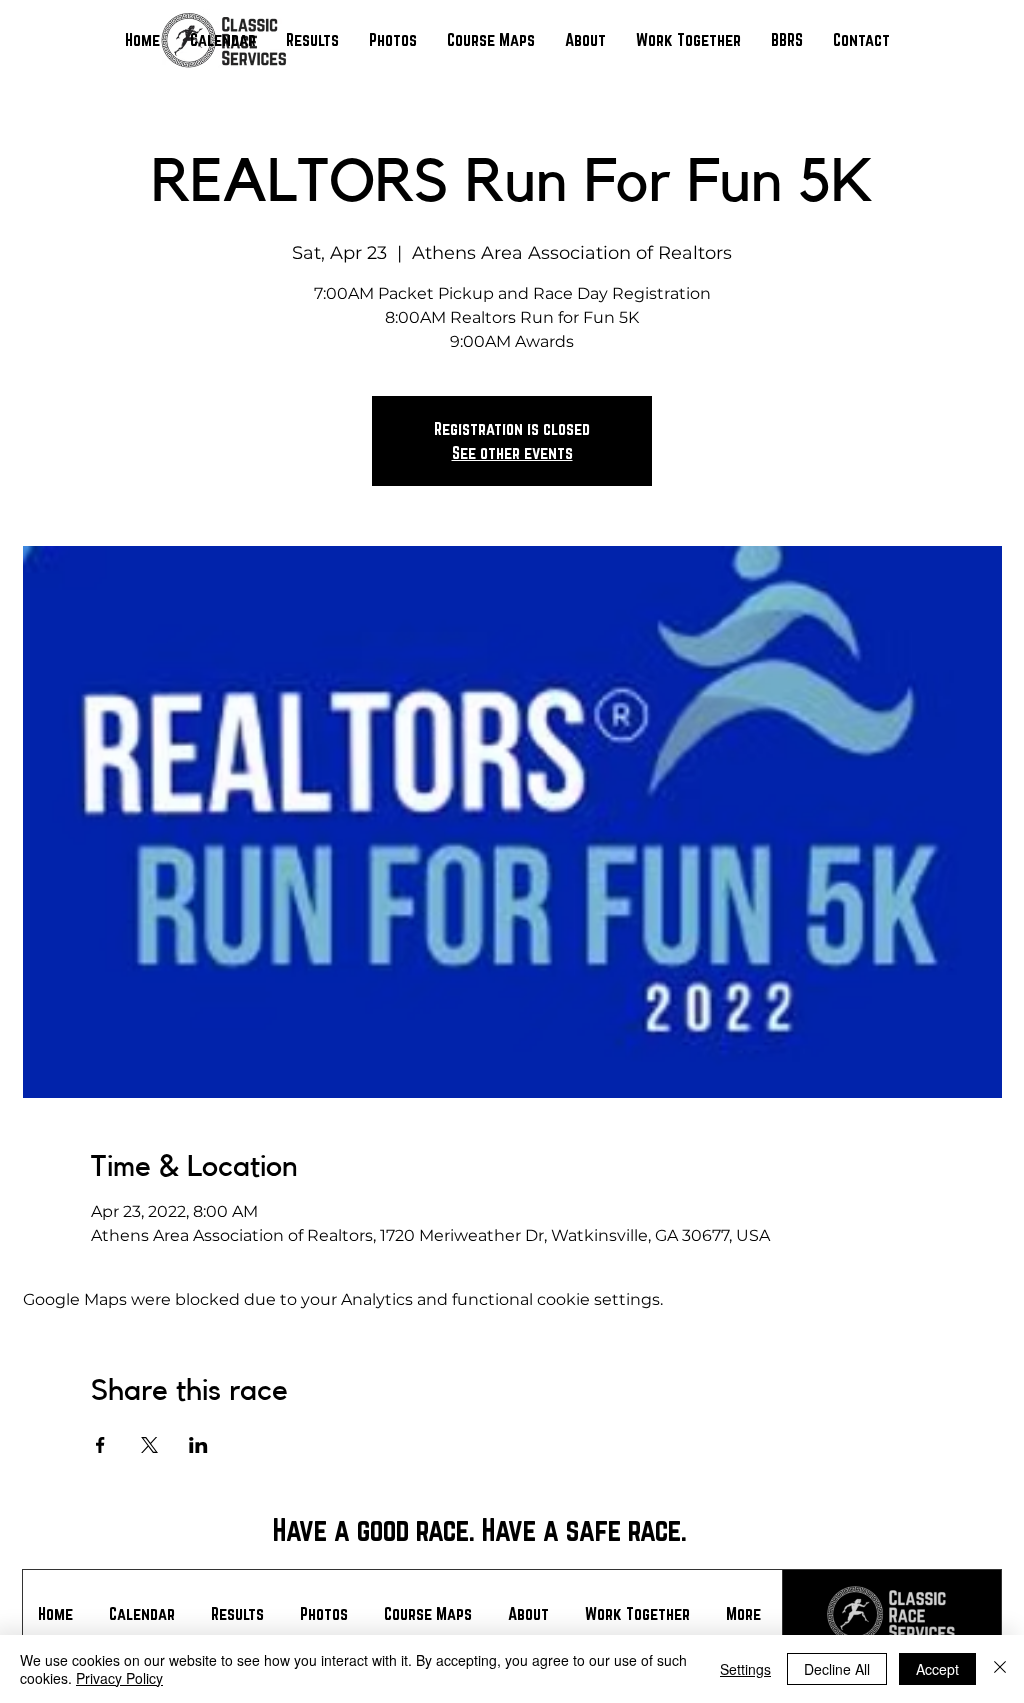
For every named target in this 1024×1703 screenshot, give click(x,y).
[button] (312, 40)
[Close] (1000, 1669)
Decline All (837, 1669)
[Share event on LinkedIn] (198, 1445)
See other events (512, 452)
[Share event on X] (149, 1445)
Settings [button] (745, 1669)
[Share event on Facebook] (100, 1445)
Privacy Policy (119, 1678)
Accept (937, 1669)
